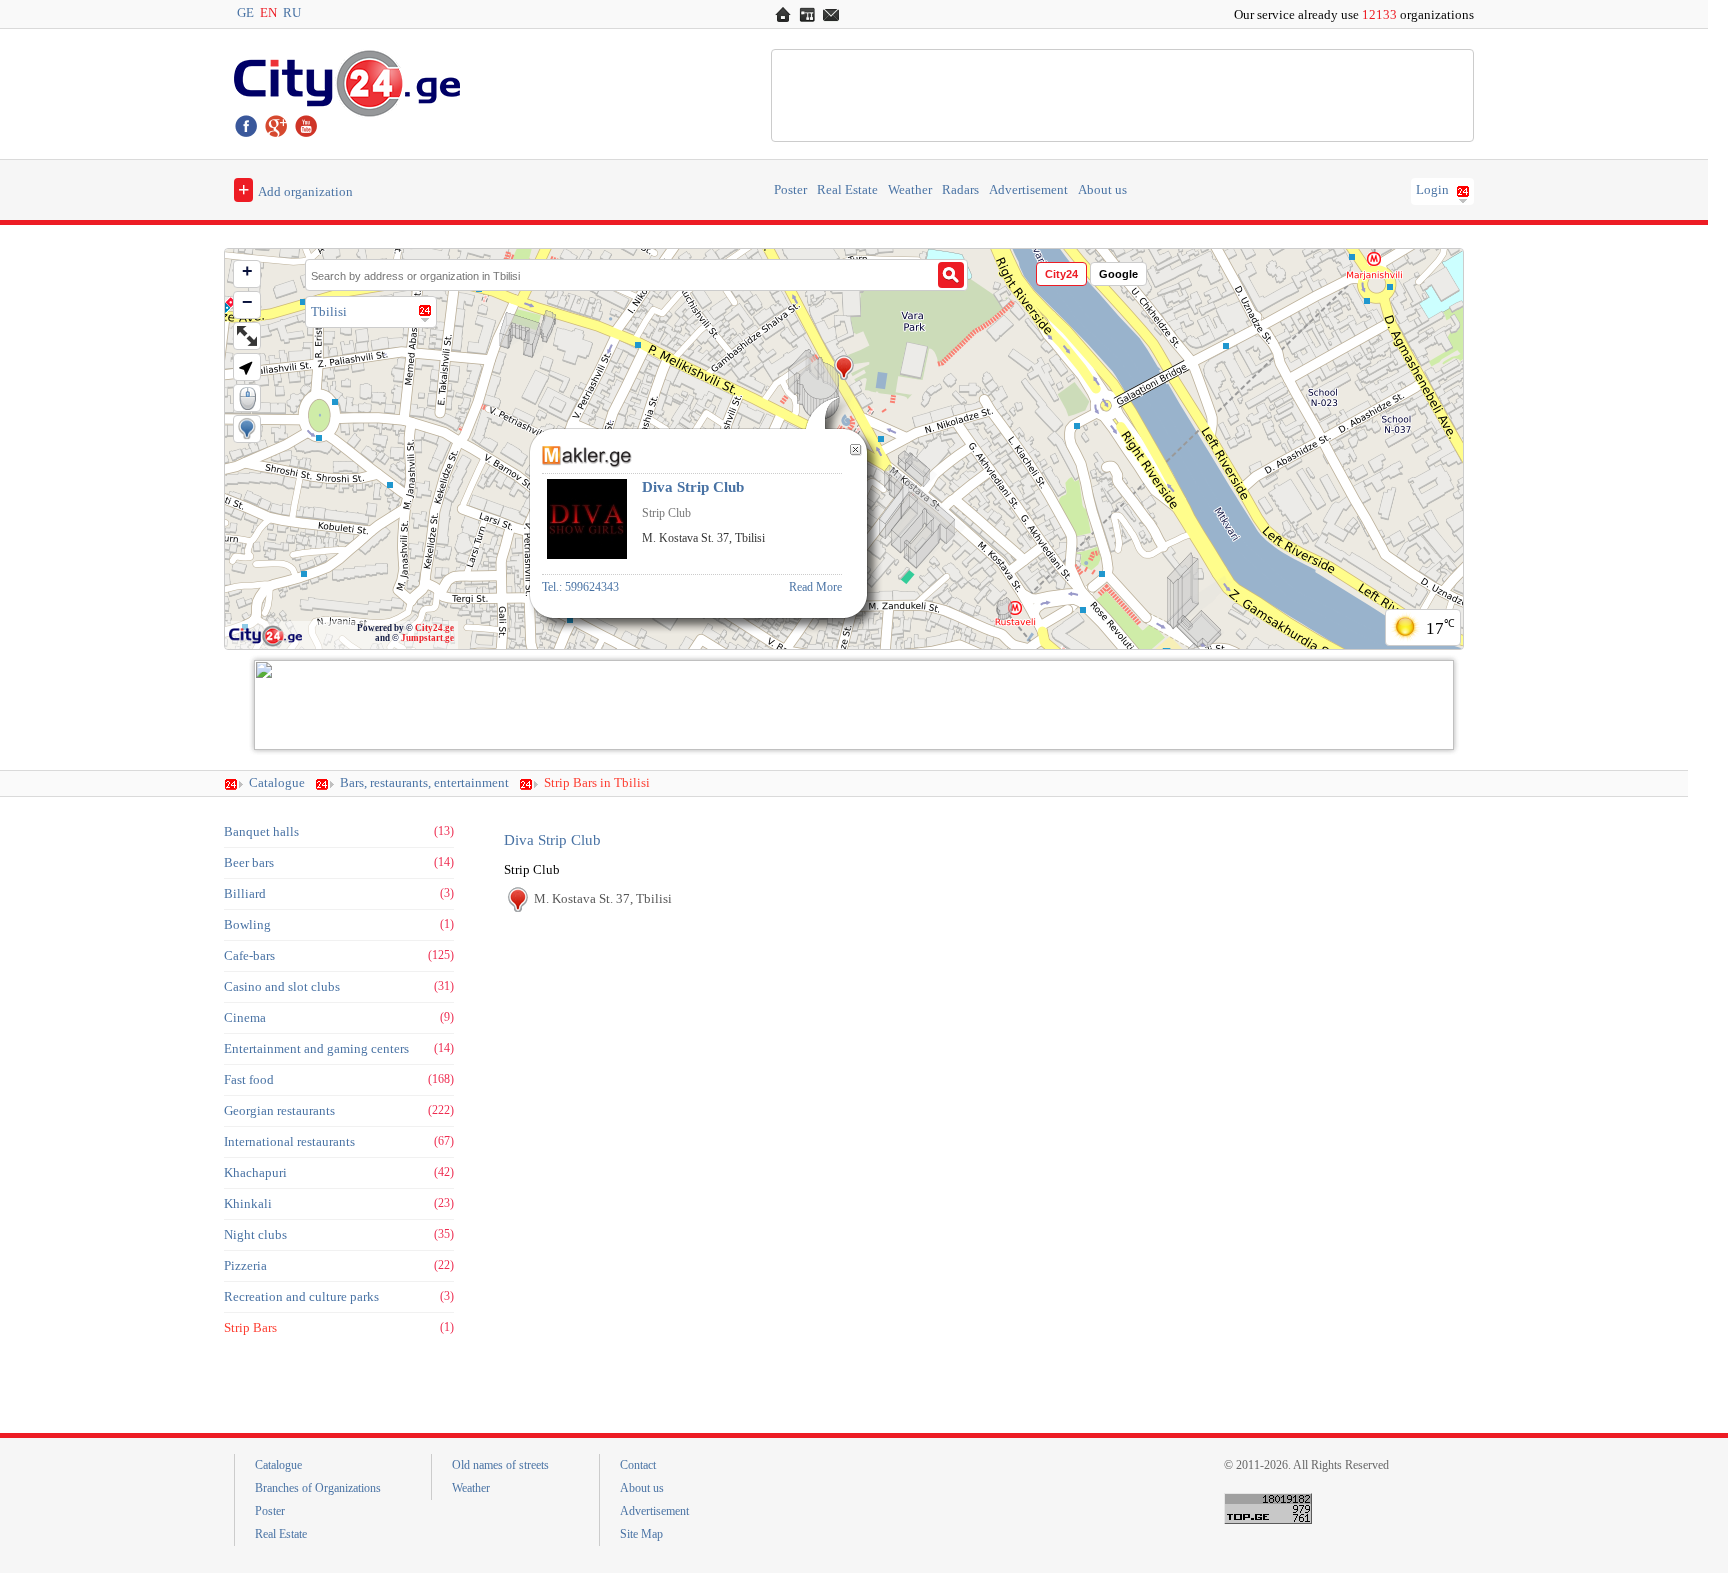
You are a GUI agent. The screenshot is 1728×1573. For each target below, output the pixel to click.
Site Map (641, 1534)
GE (245, 13)
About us (1102, 190)
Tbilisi (329, 311)
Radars (960, 190)
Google (1118, 274)
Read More (815, 587)
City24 (1061, 274)
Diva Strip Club (552, 840)
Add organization (295, 189)
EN (268, 13)
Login (1432, 190)
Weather (910, 190)
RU (292, 13)
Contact (638, 1465)
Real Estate (847, 190)
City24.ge (434, 628)
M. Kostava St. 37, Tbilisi (603, 898)
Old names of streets (500, 1465)
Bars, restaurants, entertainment (424, 783)
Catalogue (277, 783)
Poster (790, 190)
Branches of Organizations (318, 1488)
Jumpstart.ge (427, 638)
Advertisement (1028, 190)
